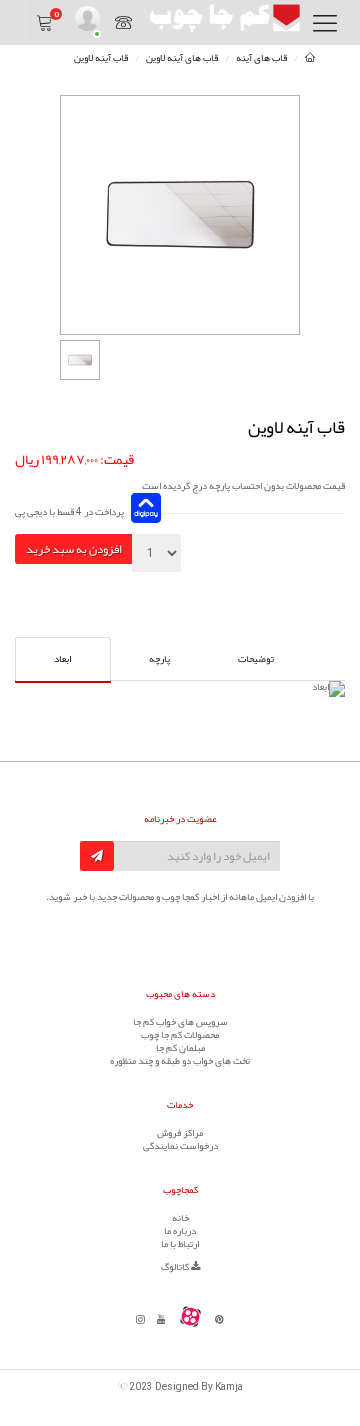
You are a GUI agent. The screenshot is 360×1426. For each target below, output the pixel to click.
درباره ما (180, 1231)
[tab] (256, 658)
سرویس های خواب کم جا (180, 1022)
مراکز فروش (180, 1133)
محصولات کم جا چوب (180, 1035)
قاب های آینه (261, 58)
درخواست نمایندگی (180, 1146)
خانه (180, 1218)
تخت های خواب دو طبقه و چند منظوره (180, 1061)
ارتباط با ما (180, 1244)
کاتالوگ (176, 1267)
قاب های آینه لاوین (182, 58)
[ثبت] (97, 856)
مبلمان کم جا (180, 1048)
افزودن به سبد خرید (74, 549)
